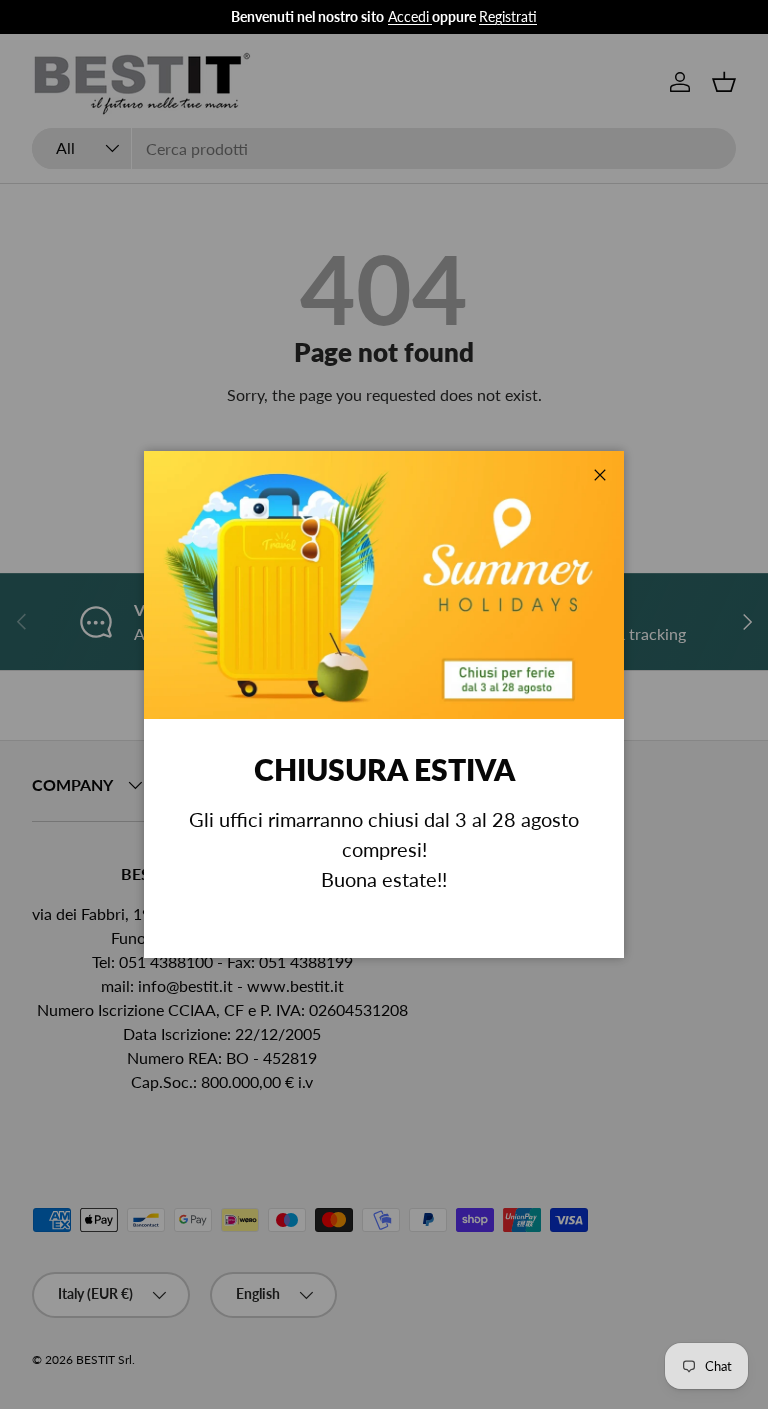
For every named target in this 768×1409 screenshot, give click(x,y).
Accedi (408, 16)
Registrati (508, 16)
